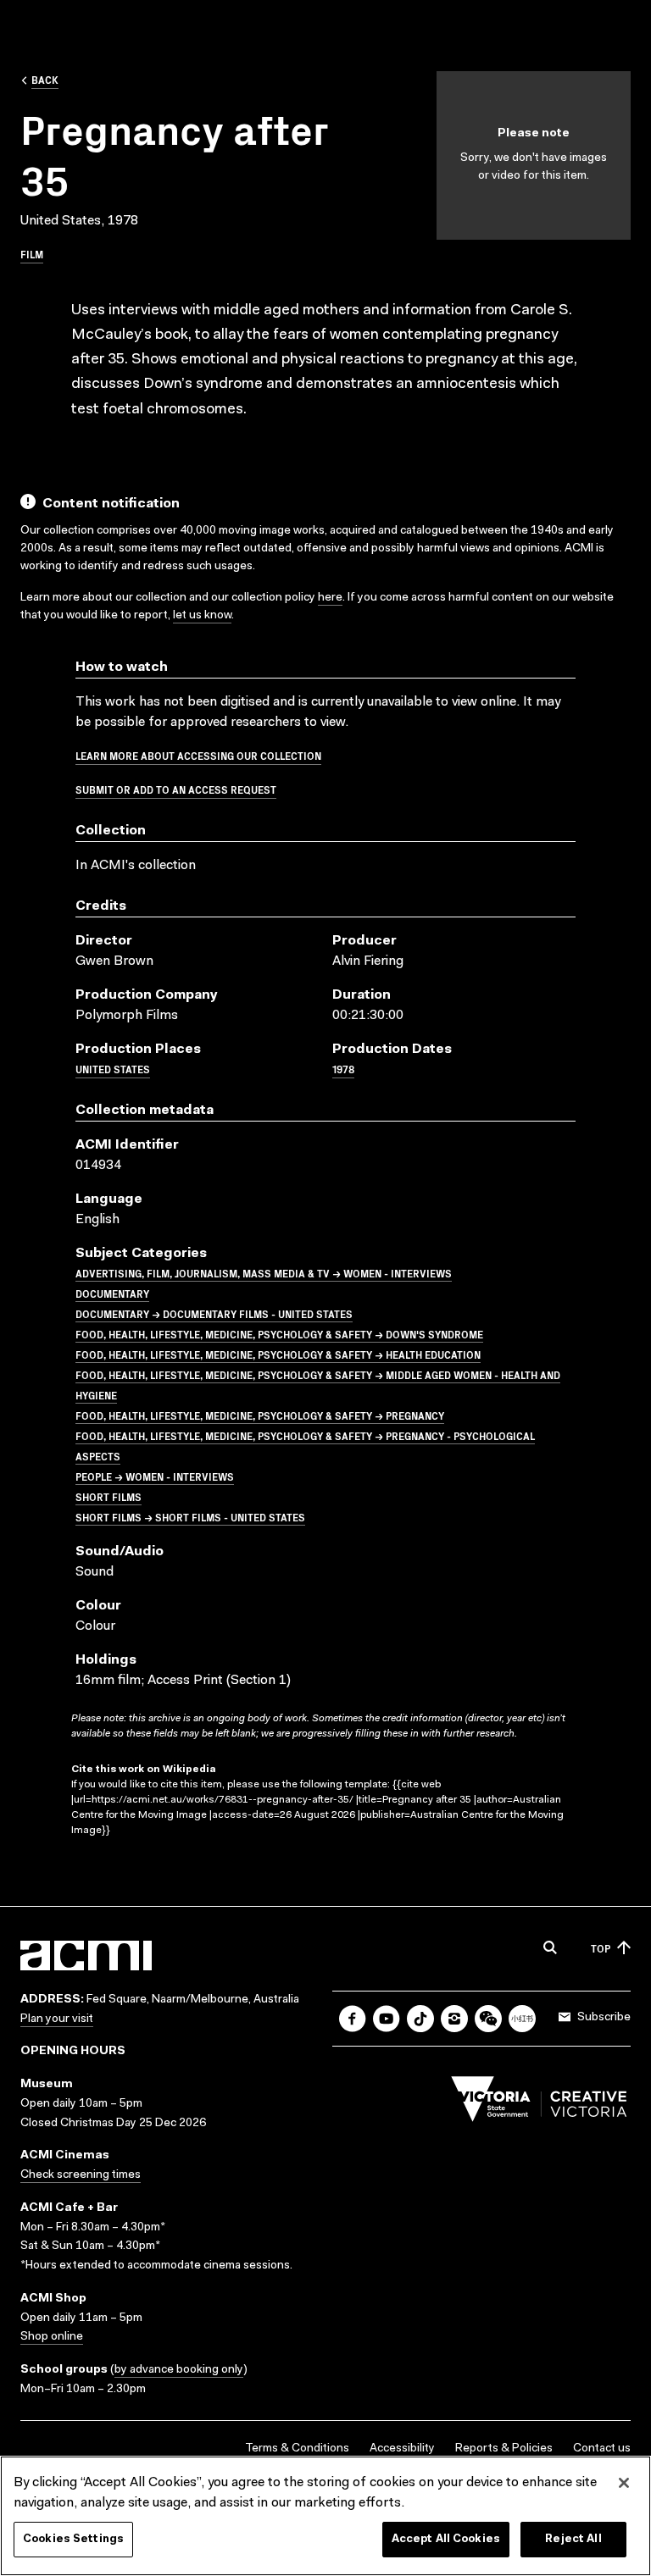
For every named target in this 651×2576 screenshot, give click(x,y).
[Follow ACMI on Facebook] (353, 2019)
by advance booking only (179, 2370)
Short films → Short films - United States (190, 1517)
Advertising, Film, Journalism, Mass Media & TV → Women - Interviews (264, 1273)
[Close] (624, 2483)
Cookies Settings (73, 2539)
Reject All (573, 2539)
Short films (108, 1496)
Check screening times (81, 2175)
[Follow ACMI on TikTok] (420, 2019)
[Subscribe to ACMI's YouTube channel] (387, 2019)
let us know (202, 616)
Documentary (112, 1293)
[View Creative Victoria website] (539, 2103)
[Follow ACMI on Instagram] (454, 2019)
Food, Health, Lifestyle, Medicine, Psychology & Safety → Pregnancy (260, 1415)
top (601, 1948)
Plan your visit (57, 2019)
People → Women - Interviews (155, 1476)
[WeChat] (488, 2019)
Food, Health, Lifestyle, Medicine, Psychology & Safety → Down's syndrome (279, 1334)
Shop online (52, 2337)
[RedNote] (522, 2019)
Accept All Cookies (446, 2539)
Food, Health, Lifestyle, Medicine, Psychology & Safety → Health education (278, 1354)
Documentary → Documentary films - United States (214, 1313)
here (330, 598)
